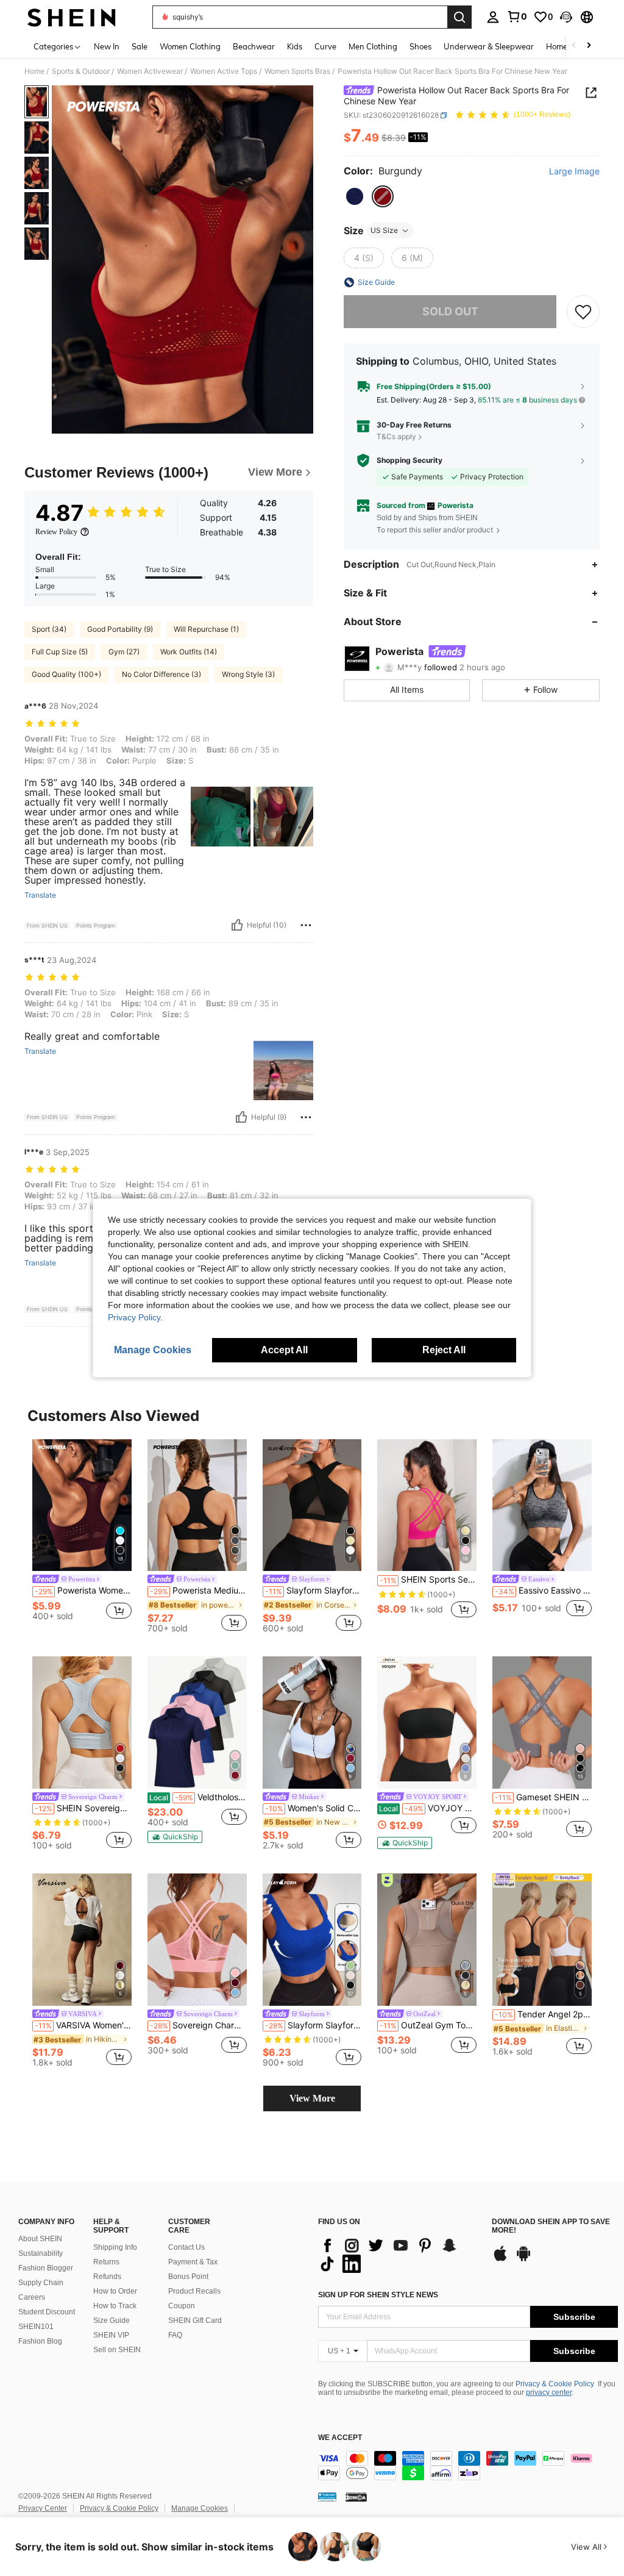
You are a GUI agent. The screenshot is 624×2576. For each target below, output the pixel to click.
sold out (450, 311)
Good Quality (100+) (66, 674)
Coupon (182, 2306)
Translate (40, 895)
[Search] (459, 17)
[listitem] (82, 1535)
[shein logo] (72, 17)
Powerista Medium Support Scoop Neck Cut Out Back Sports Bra (198, 1590)
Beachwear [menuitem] (254, 46)
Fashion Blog (40, 2341)
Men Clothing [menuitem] (373, 46)
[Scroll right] (589, 46)
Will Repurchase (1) (206, 629)
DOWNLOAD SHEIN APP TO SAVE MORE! (551, 2226)
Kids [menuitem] (295, 46)
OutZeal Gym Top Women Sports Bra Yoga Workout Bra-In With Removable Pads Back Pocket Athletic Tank (428, 2025)
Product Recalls (194, 2291)
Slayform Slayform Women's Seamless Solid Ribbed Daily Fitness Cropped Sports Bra (314, 2025)
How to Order (115, 2291)
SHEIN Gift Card (195, 2320)
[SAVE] (583, 312)
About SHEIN (40, 2239)
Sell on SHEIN (117, 2350)
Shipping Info (115, 2247)
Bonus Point (188, 2277)
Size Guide (112, 2320)
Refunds (107, 2277)
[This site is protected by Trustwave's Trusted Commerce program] (327, 2497)
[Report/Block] (306, 925)
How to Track (115, 2306)
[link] (517, 16)
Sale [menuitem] (140, 46)
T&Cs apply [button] (396, 436)
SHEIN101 (36, 2327)
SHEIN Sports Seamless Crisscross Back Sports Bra (428, 1580)
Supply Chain (41, 2283)
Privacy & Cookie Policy (555, 2384)
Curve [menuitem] (325, 46)
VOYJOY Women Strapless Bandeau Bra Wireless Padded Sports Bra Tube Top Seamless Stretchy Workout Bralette (428, 1808)
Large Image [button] (574, 171)
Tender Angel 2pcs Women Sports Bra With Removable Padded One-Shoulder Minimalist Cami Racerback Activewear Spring (543, 2014)
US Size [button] (384, 230)
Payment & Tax (193, 2262)
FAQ (175, 2335)
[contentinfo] (468, 2466)
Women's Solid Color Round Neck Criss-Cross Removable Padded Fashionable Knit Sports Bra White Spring (314, 1808)
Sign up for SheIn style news (378, 2295)
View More (312, 2098)
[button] (566, 17)
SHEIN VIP (111, 2335)
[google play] (523, 2259)
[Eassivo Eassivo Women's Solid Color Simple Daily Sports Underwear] (542, 1505)
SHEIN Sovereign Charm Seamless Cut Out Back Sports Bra (83, 1808)
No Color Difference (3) (161, 674)
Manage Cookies (200, 2508)
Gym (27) (124, 652)
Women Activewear (150, 71)
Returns (106, 2262)
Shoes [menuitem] (420, 46)
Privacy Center (43, 2508)
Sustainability (41, 2253)
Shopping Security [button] (409, 460)
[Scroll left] (574, 46)
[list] (399, 2255)
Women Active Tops (224, 71)
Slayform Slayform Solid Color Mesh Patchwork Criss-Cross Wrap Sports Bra (314, 1590)
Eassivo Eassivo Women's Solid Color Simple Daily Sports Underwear (543, 1590)
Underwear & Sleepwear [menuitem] (489, 46)
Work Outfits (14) (189, 652)
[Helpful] (237, 925)
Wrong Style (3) (248, 674)
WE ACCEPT (340, 2438)
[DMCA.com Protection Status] (356, 2497)
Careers (32, 2297)
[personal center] (493, 17)
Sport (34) (49, 629)
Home (34, 71)
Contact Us (186, 2247)
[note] (175, 1837)
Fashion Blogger (46, 2268)
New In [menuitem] (107, 46)
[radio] (355, 196)
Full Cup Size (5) (60, 652)
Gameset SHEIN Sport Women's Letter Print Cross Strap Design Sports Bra (543, 1797)
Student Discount (47, 2312)
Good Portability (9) (120, 629)
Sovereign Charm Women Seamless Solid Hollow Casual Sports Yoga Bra (198, 2025)
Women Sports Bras (297, 71)
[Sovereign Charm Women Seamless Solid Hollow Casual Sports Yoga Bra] (197, 1940)
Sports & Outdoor (81, 71)
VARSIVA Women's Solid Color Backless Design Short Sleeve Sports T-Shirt (83, 2025)
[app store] (500, 2259)
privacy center (549, 2392)
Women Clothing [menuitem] (190, 46)
